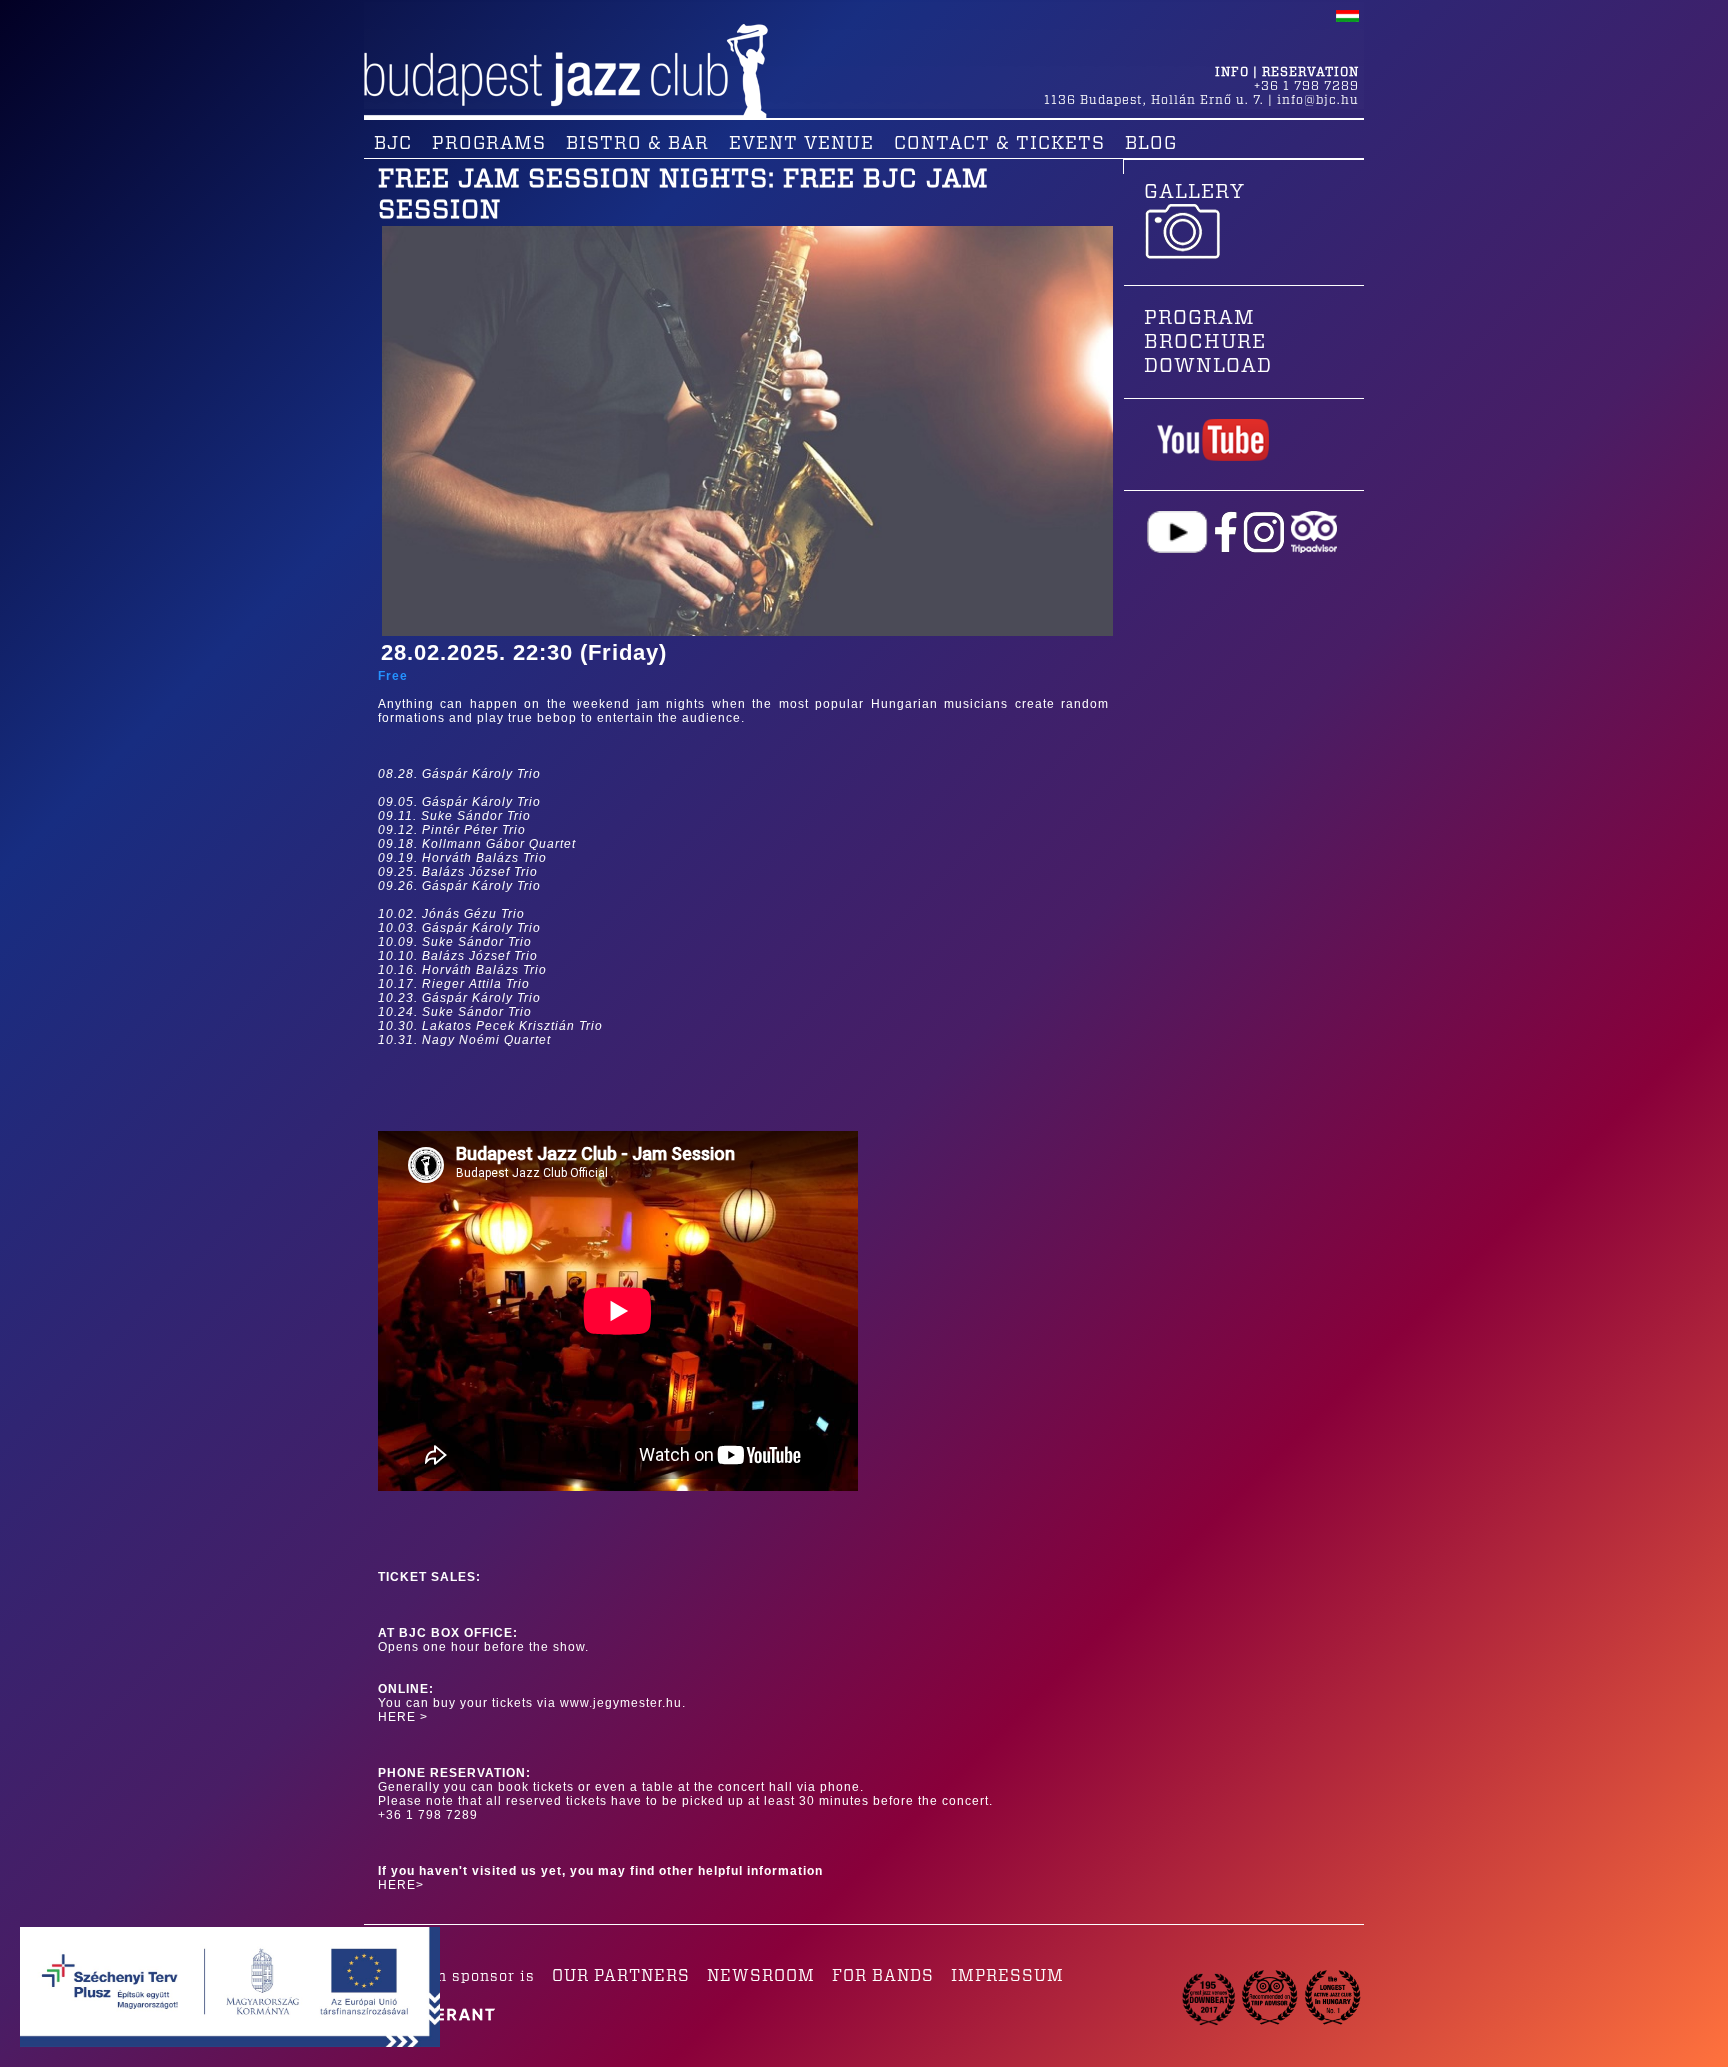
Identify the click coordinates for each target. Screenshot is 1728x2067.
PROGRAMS (489, 144)
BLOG (1151, 144)
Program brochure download (1208, 342)
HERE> (401, 1885)
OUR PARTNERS (621, 1976)
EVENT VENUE (801, 144)
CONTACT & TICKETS (999, 144)
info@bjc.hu (1318, 100)
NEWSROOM (761, 1976)
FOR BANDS (883, 1976)
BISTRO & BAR (637, 144)
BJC (393, 144)
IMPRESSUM (1007, 1976)
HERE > (403, 1717)
